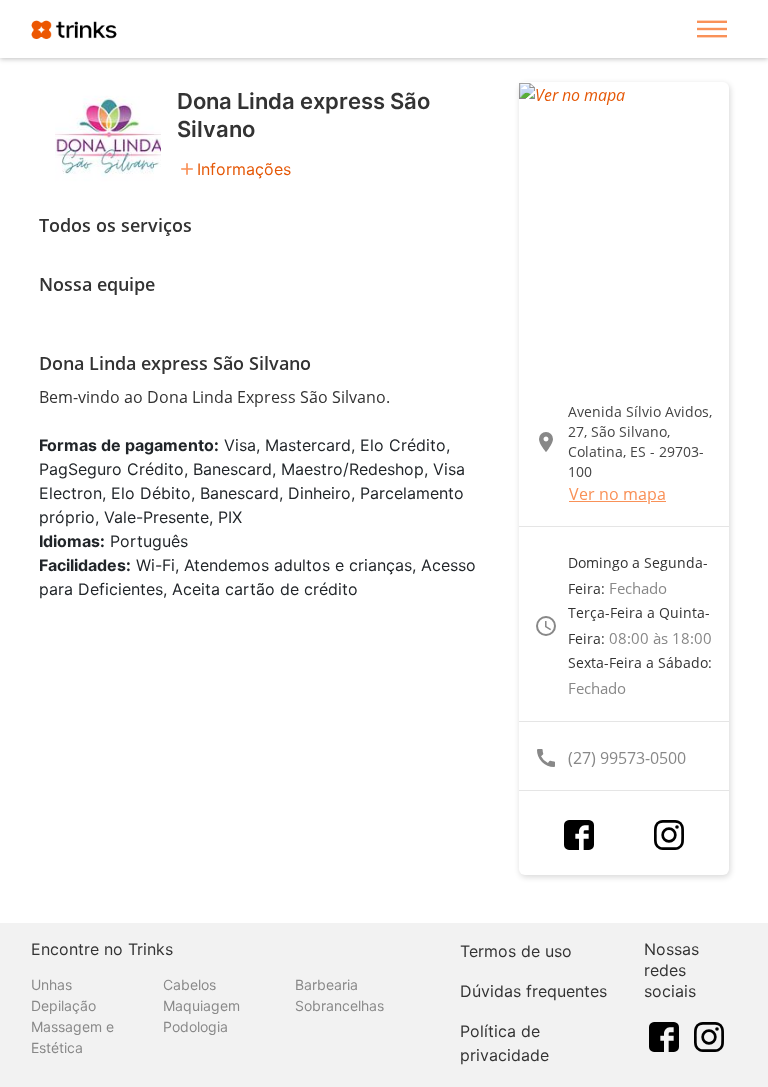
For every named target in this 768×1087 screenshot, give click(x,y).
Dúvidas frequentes (533, 991)
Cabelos (189, 984)
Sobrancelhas (339, 1005)
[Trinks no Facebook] (664, 1035)
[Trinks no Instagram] (709, 1035)
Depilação (63, 1005)
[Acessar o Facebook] (579, 835)
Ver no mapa (617, 494)
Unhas (51, 984)
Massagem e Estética (72, 1037)
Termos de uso (516, 951)
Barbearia (326, 984)
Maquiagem (201, 1005)
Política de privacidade (504, 1043)
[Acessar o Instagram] (669, 835)
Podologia (195, 1026)
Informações (244, 169)
